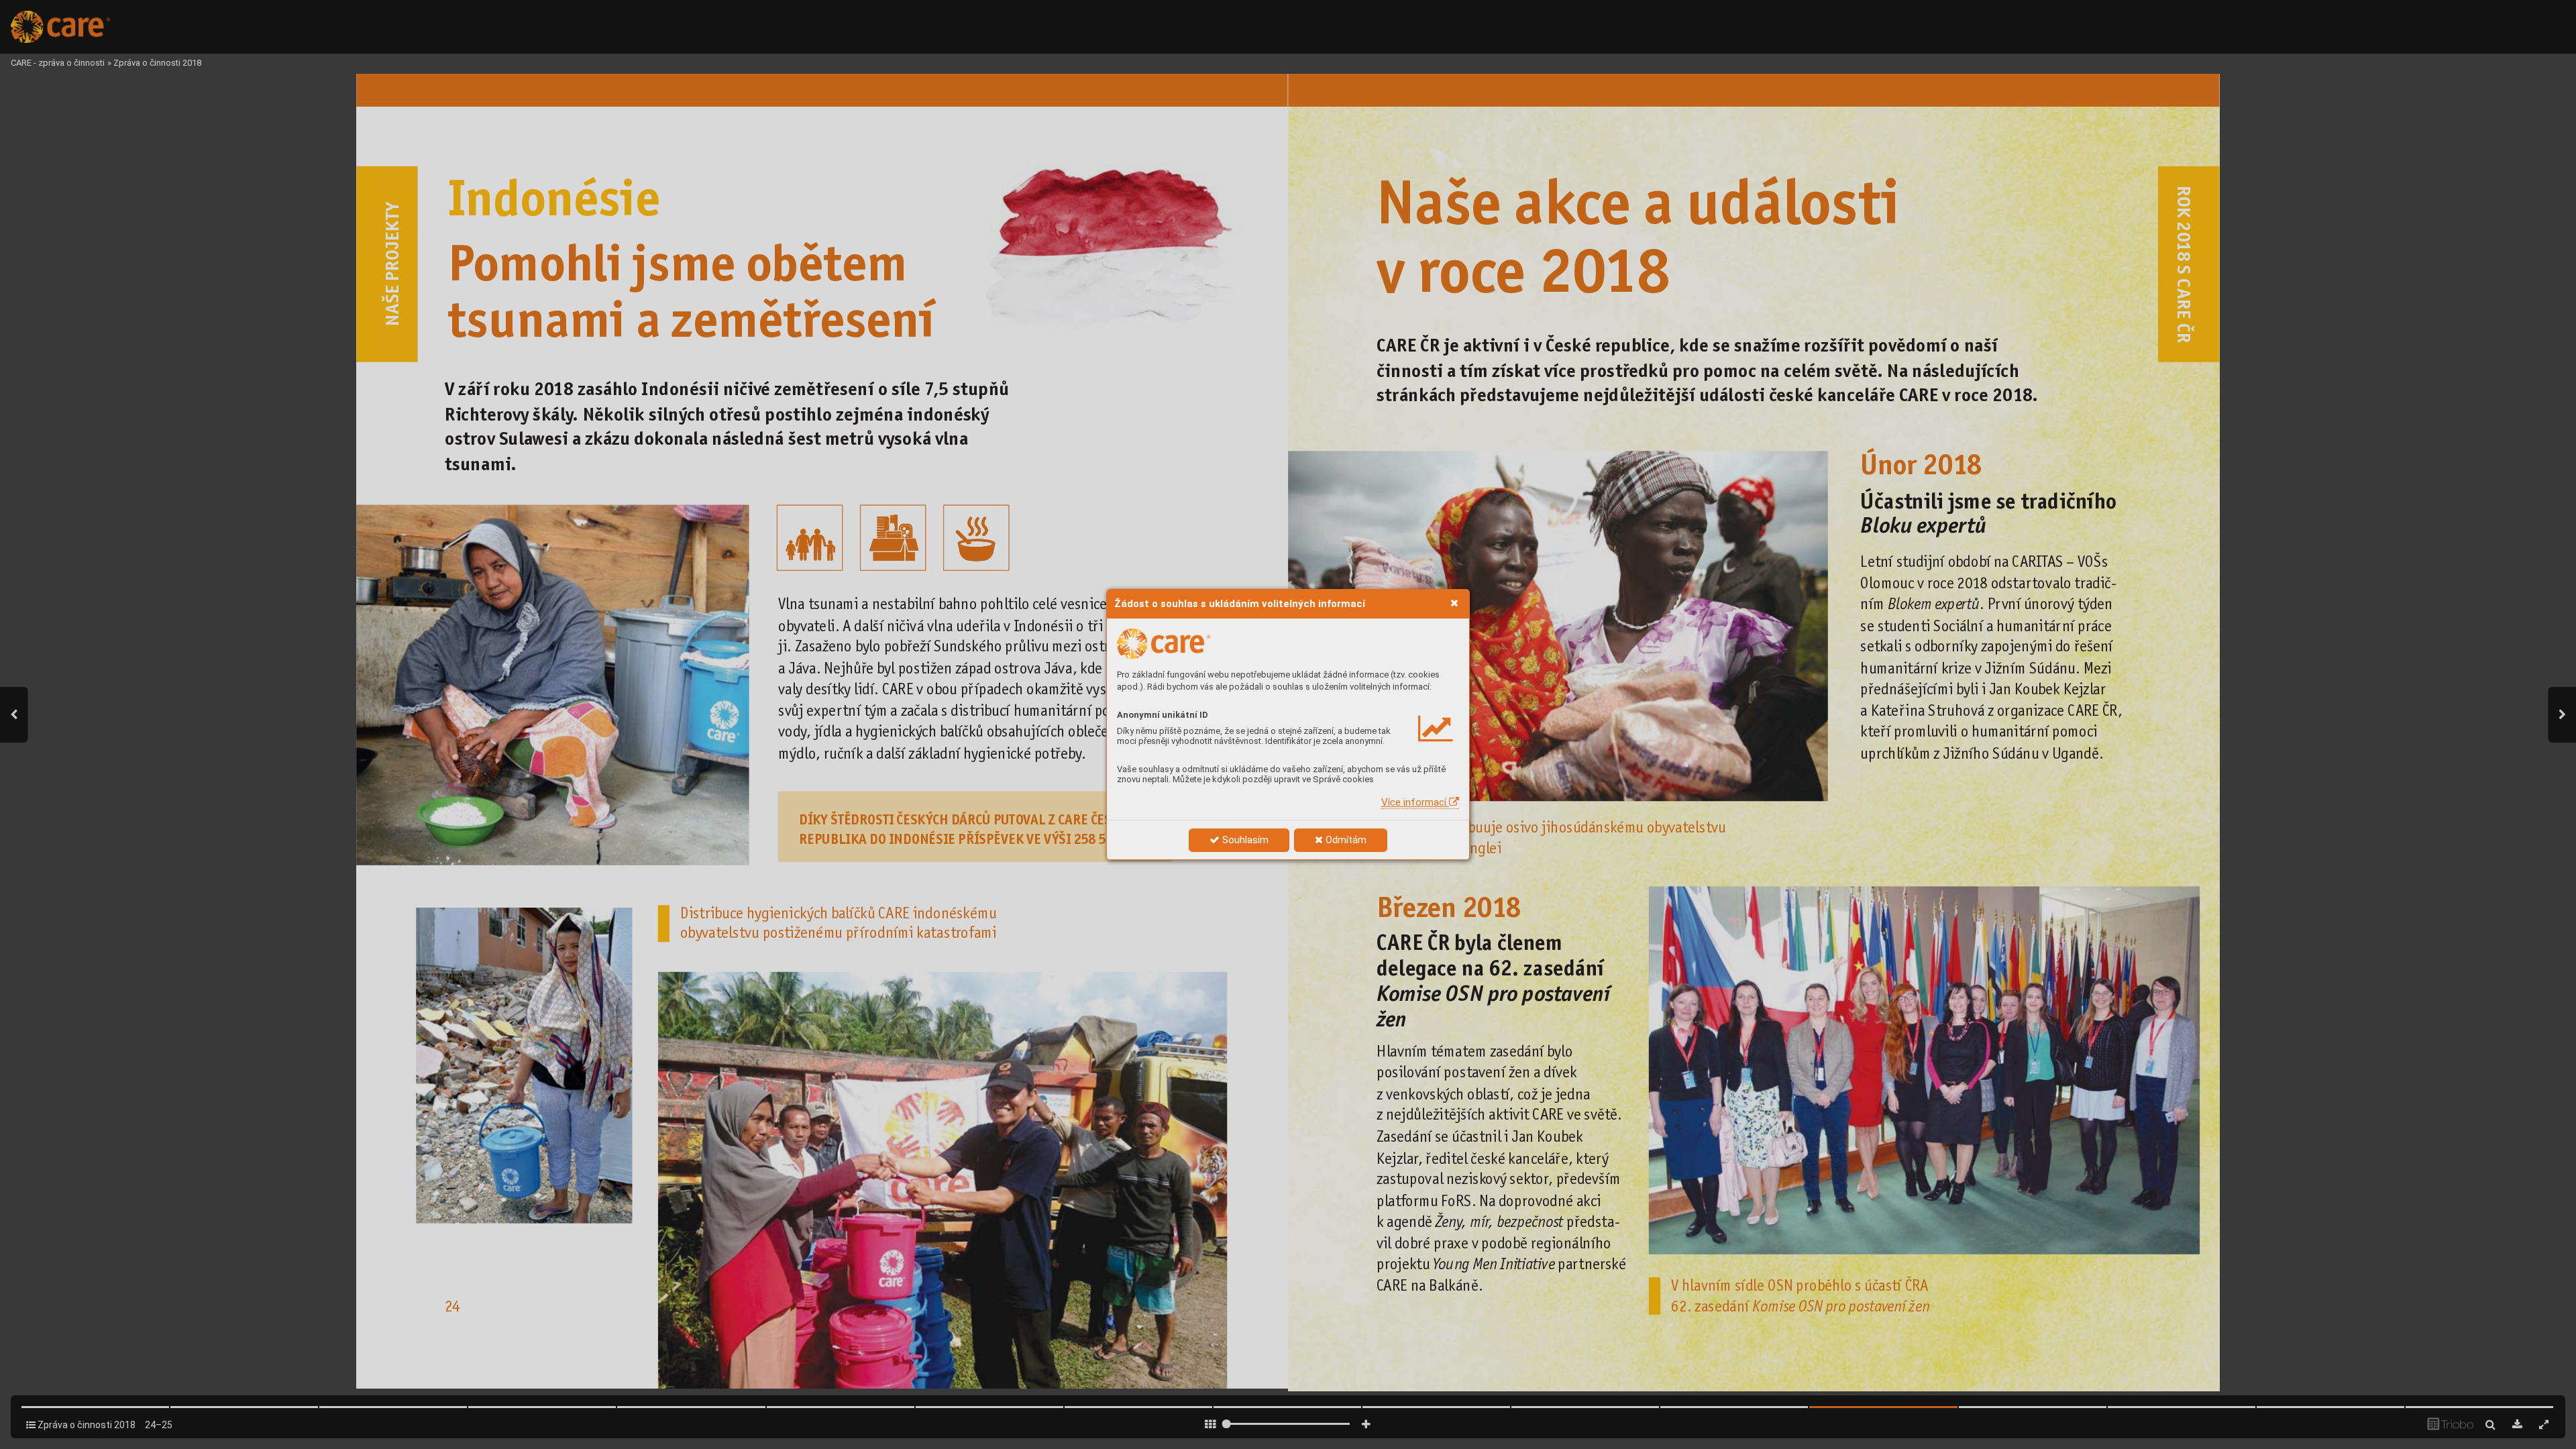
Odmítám (1345, 840)
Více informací (1415, 802)
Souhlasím (1244, 840)
